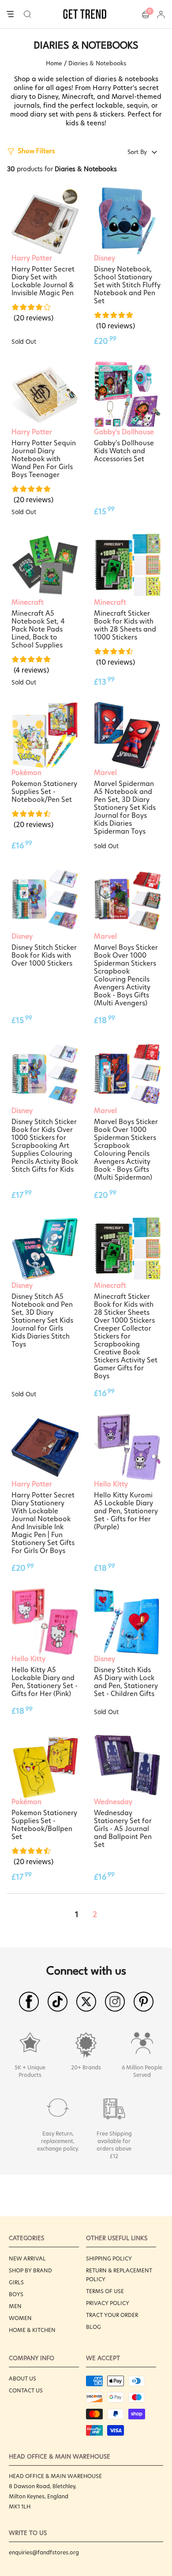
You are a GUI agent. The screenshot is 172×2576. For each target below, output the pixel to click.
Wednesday (113, 1802)
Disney (105, 258)
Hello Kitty (111, 1484)
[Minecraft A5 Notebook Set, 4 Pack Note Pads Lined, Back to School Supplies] (45, 565)
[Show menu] (10, 15)
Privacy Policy (108, 2303)
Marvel (105, 773)
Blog (93, 2327)
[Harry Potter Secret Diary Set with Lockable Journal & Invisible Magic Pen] (45, 221)
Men (15, 2306)
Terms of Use (105, 2291)
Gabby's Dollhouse (124, 432)
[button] (28, 14)
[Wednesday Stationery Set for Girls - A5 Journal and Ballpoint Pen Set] (127, 1765)
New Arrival (27, 2258)
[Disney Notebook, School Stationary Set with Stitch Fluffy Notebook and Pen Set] (127, 221)
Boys (16, 2294)
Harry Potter (32, 258)
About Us (22, 2379)
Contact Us (26, 2390)
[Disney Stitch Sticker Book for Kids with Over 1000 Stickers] (45, 899)
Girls (16, 2282)
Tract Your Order (112, 2315)
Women (20, 2318)
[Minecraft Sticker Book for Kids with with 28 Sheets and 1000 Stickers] (127, 565)
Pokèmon (26, 773)
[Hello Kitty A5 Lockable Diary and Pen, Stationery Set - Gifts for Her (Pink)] (45, 1622)
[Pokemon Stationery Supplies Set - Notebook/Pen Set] (45, 735)
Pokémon (26, 1802)
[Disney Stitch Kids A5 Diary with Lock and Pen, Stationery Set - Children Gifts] (127, 1622)
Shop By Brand (30, 2270)
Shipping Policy (109, 2258)
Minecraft (28, 602)
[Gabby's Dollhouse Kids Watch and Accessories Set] (127, 395)
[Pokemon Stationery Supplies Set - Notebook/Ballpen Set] (45, 1765)
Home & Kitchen (32, 2330)
